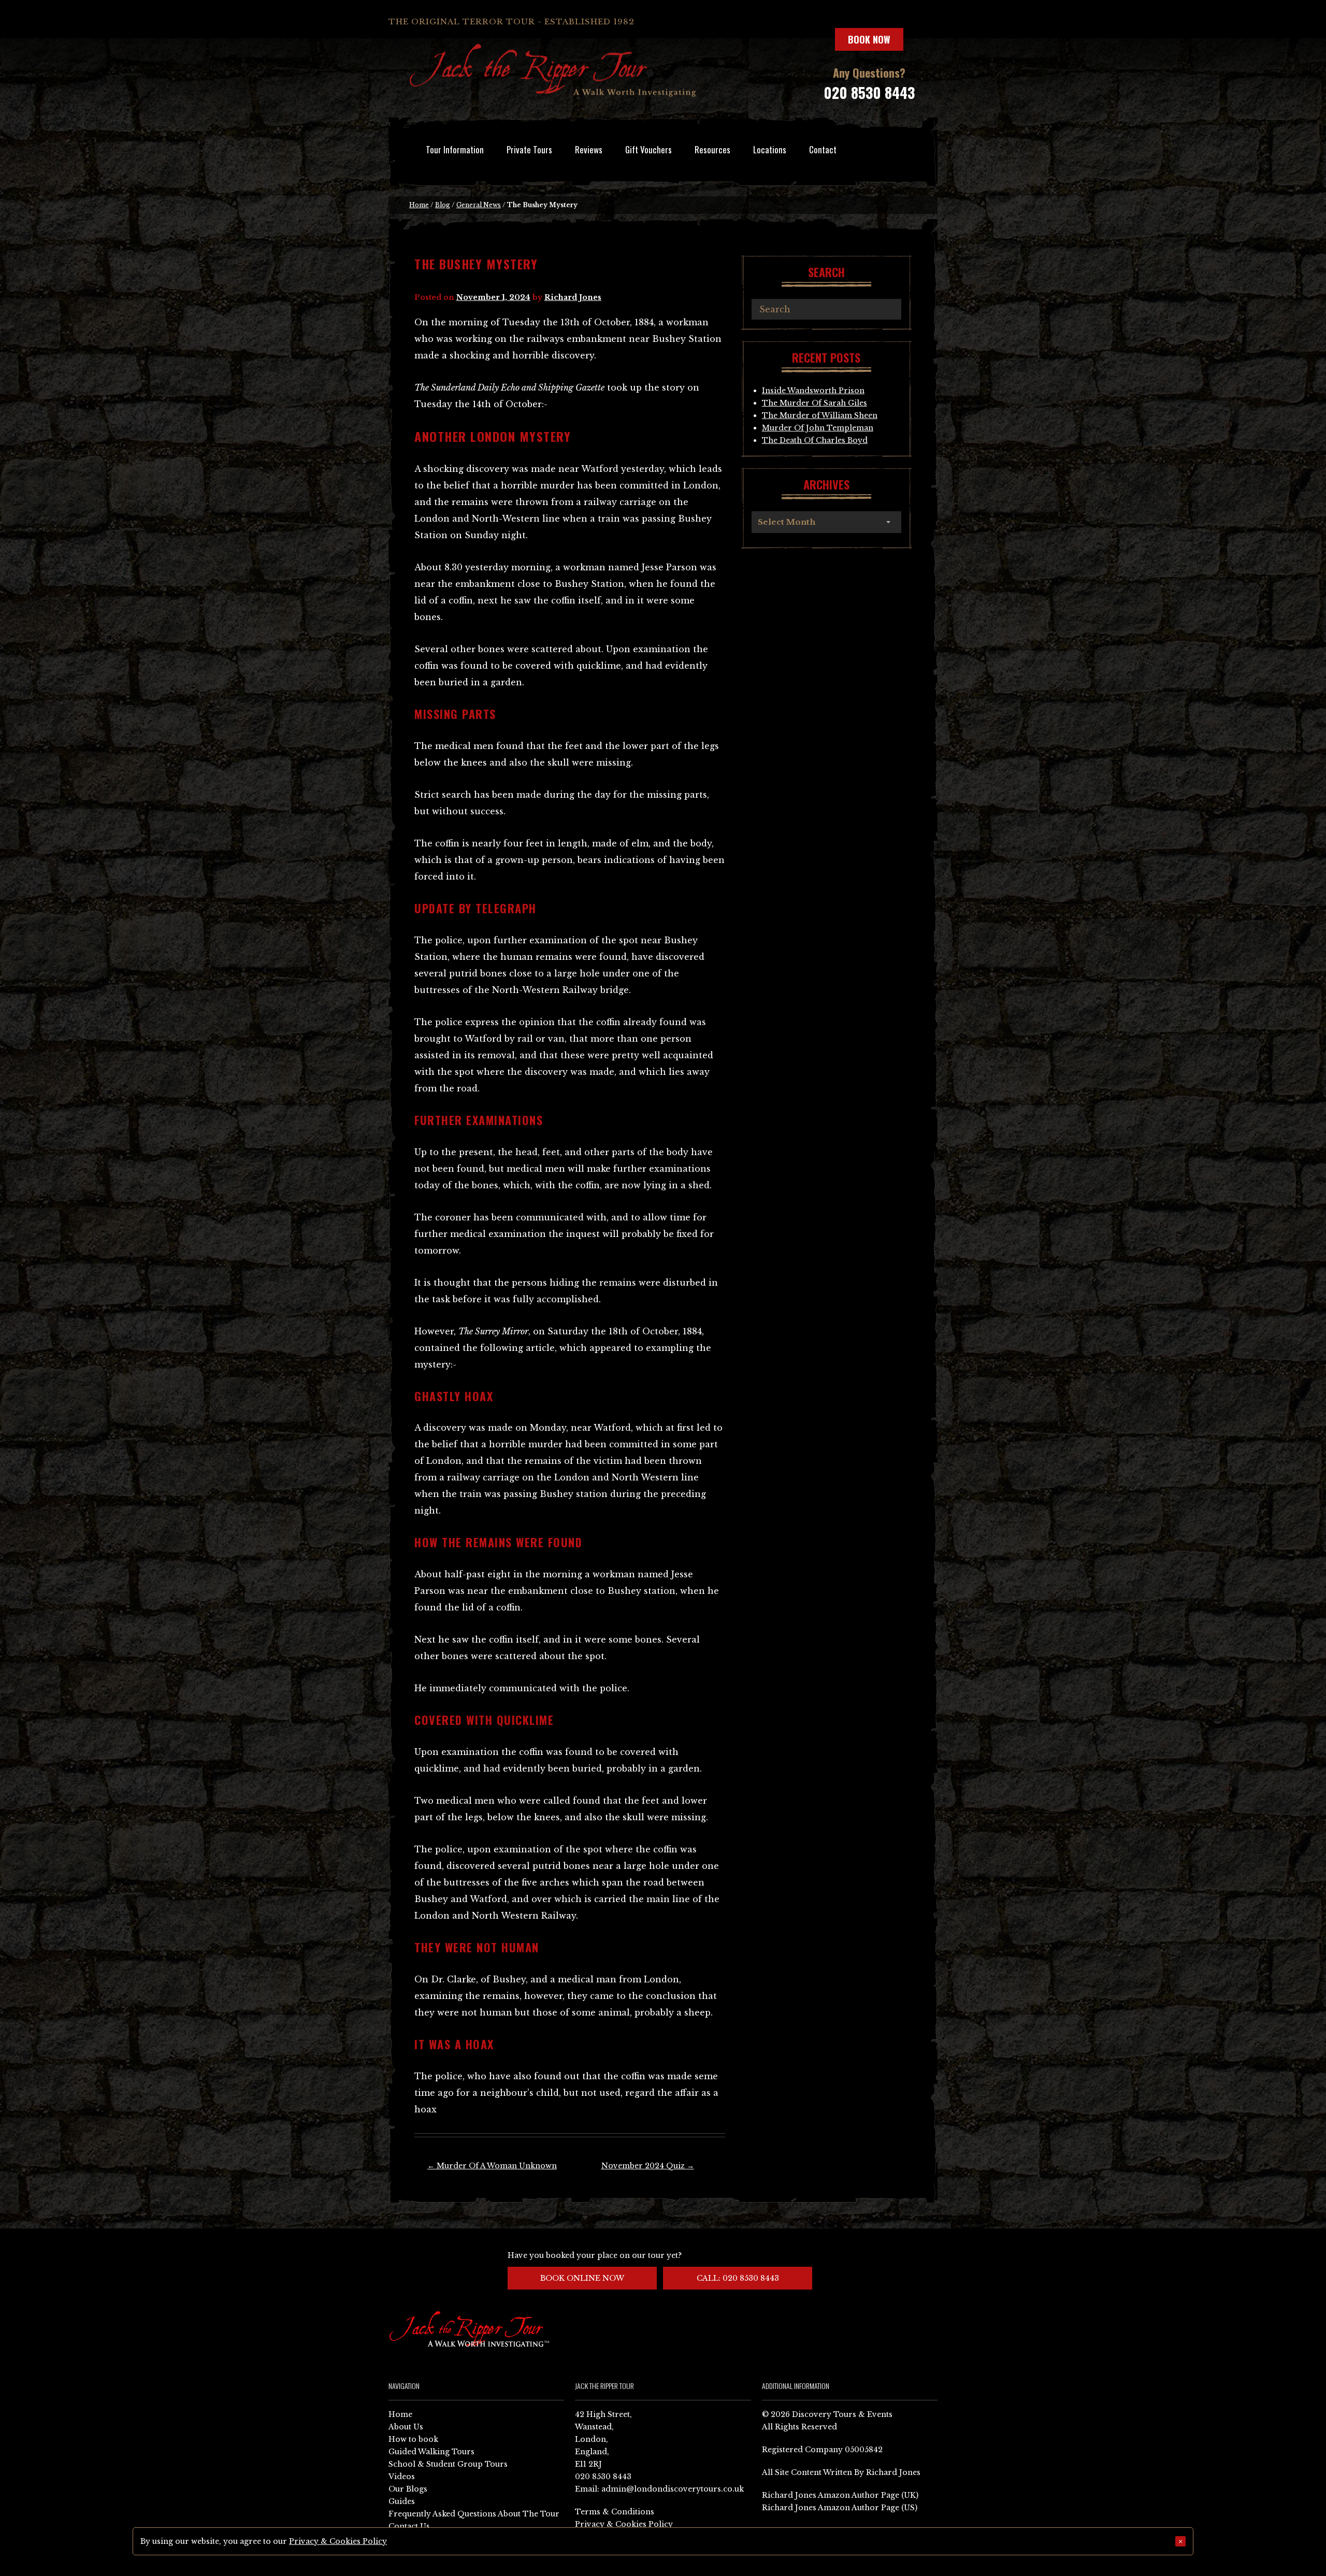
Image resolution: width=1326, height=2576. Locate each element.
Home (419, 205)
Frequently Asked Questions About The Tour (474, 2514)
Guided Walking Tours (431, 2452)
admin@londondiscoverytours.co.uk (673, 2489)
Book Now (869, 39)
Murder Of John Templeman (818, 428)
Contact (823, 149)
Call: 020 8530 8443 (738, 2278)
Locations (770, 149)
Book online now (582, 2278)
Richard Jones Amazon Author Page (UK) (840, 2495)
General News (479, 205)
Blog (443, 205)
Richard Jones (573, 297)
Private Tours (529, 149)
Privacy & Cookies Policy (624, 2524)
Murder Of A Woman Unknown (492, 2166)
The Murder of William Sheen (820, 415)
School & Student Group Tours (448, 2464)
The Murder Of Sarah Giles (815, 403)
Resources (712, 149)
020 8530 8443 (869, 92)
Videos (402, 2477)
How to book (413, 2439)
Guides (402, 2501)
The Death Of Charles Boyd (815, 440)
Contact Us (409, 2526)
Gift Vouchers (648, 149)
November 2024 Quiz (648, 2166)
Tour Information (455, 149)
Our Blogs (408, 2489)
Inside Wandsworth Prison (813, 391)
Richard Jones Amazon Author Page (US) (840, 2508)
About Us (406, 2427)
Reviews (589, 149)
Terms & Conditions (615, 2512)
